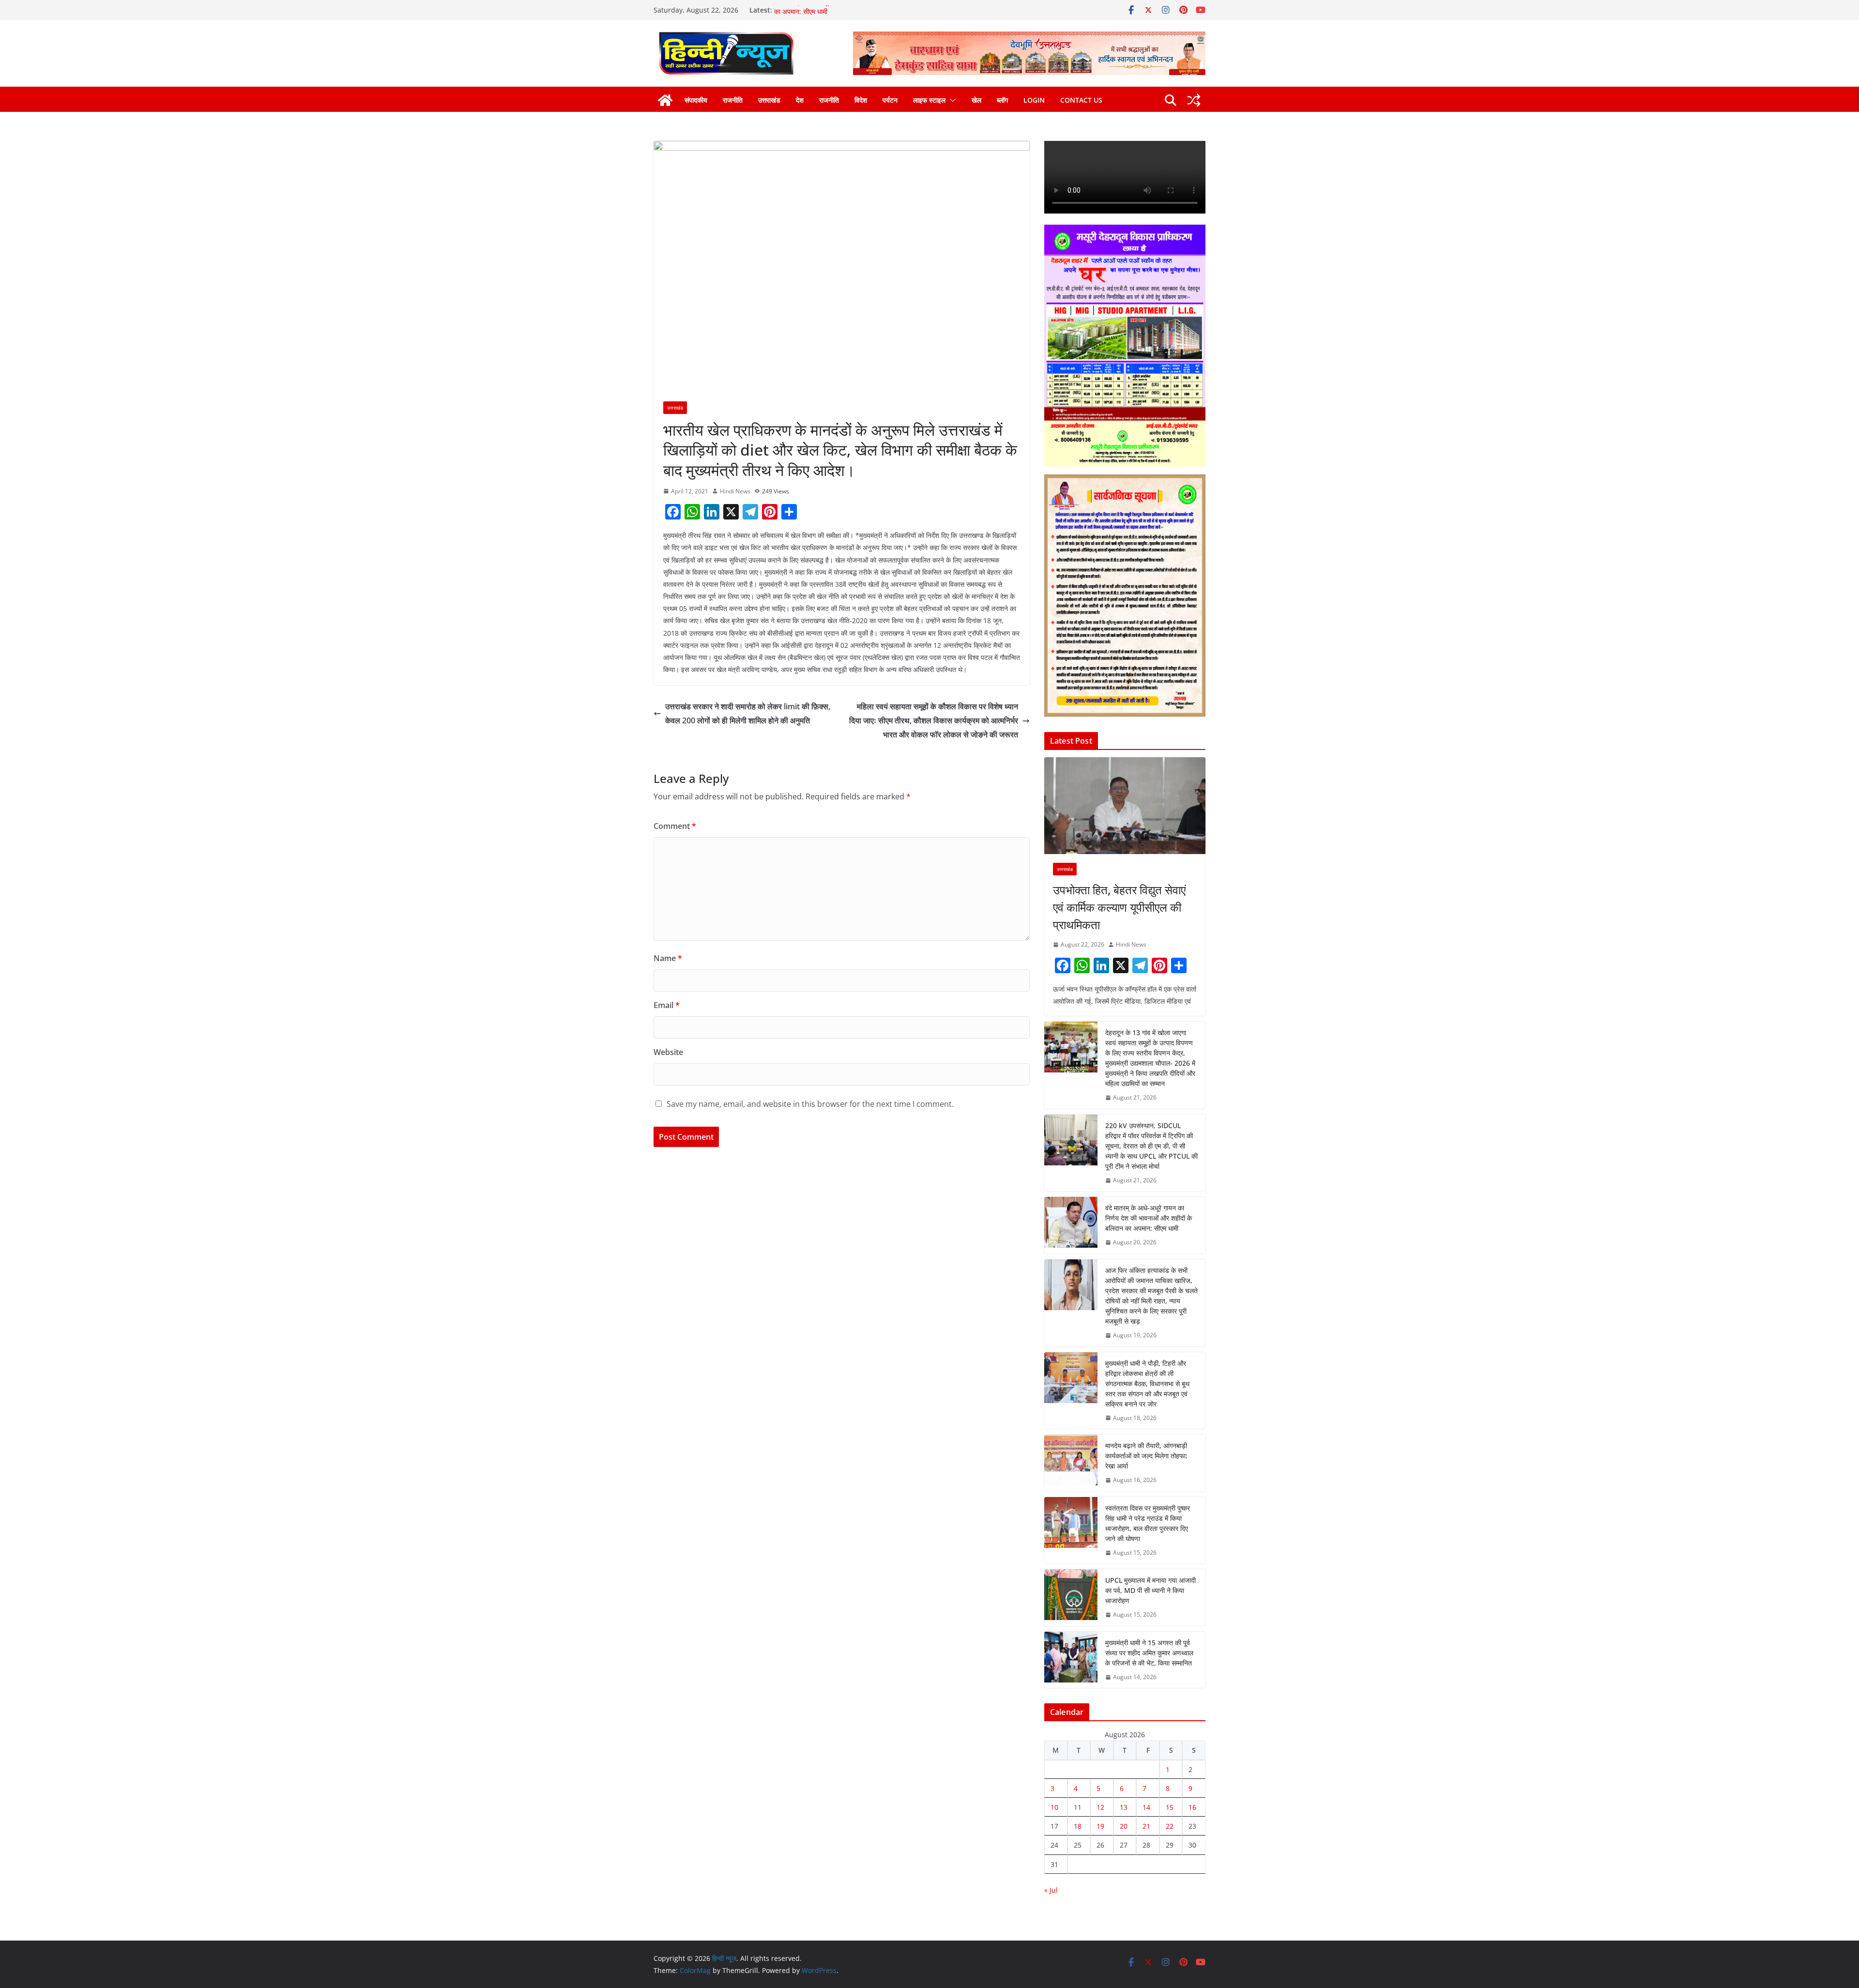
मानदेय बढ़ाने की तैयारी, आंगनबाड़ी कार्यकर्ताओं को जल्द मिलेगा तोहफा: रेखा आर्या (1146, 1456)
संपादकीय (696, 100)
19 (1100, 1826)
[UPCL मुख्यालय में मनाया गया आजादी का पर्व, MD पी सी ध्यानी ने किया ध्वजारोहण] (1071, 1598)
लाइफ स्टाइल (929, 100)
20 (1124, 1826)
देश (800, 100)
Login (1034, 100)
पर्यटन (890, 100)
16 (1192, 1807)
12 (1100, 1807)
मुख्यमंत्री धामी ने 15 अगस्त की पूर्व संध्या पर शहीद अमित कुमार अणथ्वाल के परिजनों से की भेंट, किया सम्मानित (1149, 1653)
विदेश (861, 100)
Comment (675, 826)
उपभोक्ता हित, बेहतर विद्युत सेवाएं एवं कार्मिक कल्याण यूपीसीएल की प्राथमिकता (1119, 907)
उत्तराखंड (769, 100)
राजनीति (733, 100)
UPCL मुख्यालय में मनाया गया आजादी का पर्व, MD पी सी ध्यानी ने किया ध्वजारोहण (1150, 1590)
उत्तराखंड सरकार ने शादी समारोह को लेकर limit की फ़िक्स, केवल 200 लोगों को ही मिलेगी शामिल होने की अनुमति (748, 713)
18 (1078, 1826)
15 (1170, 1807)
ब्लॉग (1002, 100)
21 (1146, 1826)
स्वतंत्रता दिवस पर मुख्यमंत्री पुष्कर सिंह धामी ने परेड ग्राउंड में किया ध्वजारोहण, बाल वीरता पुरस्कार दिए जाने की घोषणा (1148, 1523)
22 (1170, 1826)
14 (1146, 1807)
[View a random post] (1194, 100)
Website (668, 1052)
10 (1054, 1807)
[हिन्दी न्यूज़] (665, 100)
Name (668, 958)
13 (1124, 1807)
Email (667, 1005)
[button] (951, 100)
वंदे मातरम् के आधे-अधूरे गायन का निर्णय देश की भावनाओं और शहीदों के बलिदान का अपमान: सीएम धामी (1149, 1218)
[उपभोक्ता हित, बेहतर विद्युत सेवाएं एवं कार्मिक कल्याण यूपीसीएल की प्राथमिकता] (1125, 806)
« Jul (1051, 1890)
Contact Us (1081, 100)
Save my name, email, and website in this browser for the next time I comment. (810, 1104)
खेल (976, 100)
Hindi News (735, 491)
